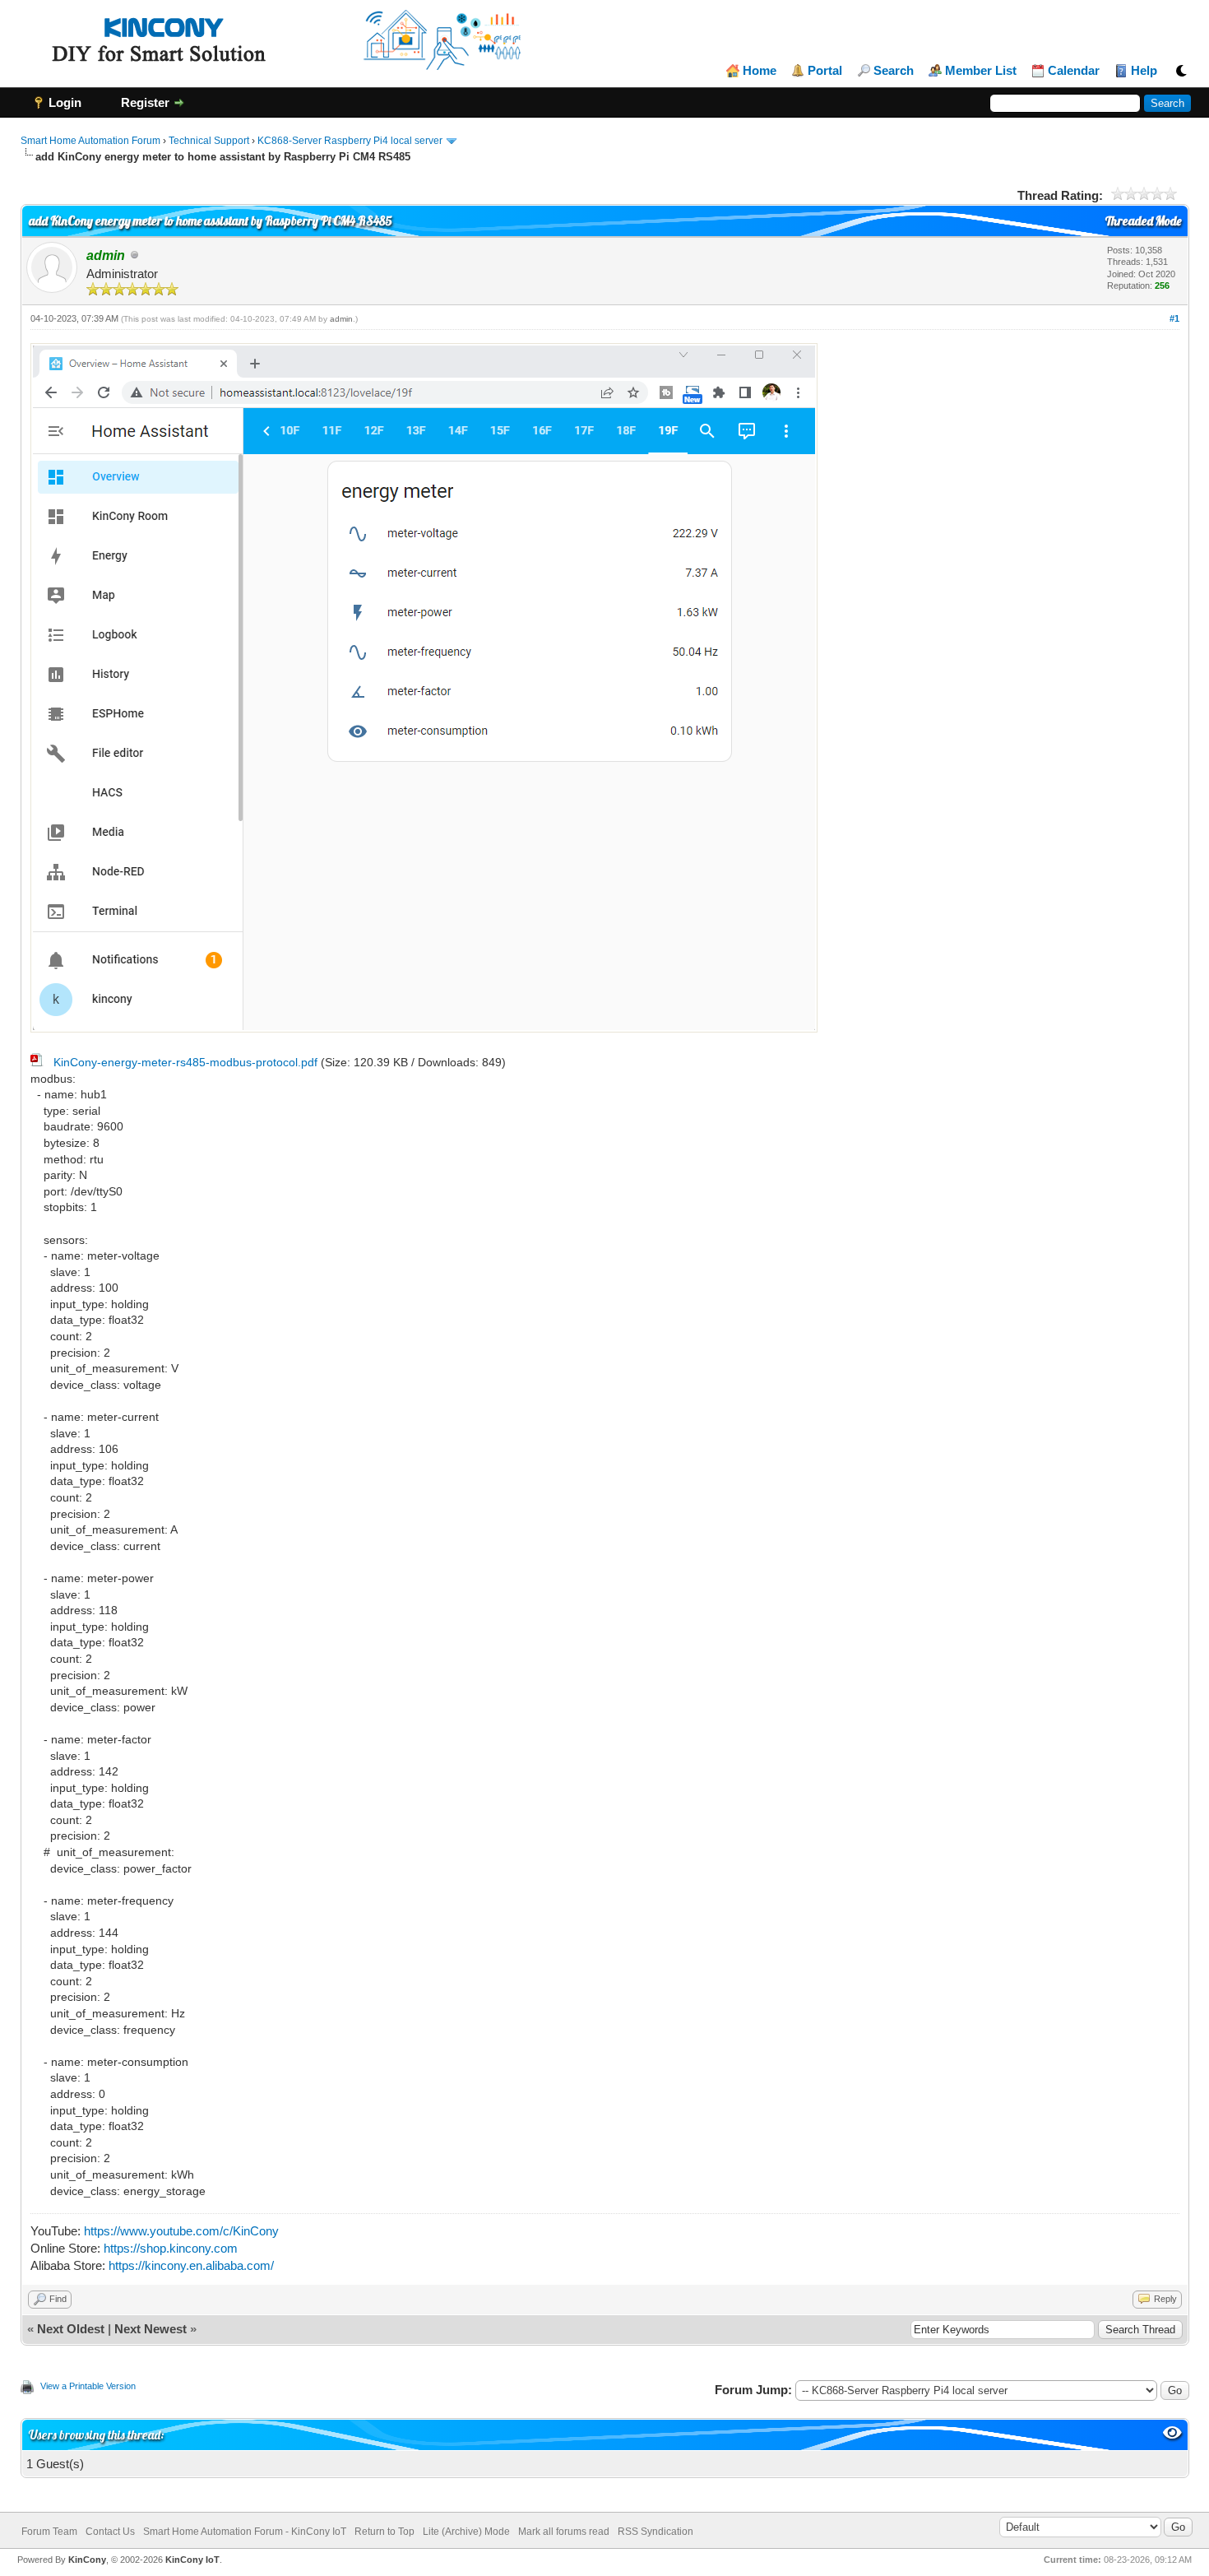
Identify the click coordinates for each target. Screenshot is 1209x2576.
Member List (981, 71)
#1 (1174, 318)
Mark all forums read (564, 2532)
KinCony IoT (192, 2560)
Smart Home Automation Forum (90, 141)
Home (760, 71)
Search (894, 71)
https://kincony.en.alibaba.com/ (191, 2265)
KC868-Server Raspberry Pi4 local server (350, 141)
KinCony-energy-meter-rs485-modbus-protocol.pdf (185, 1062)
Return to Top (384, 2532)
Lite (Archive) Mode (466, 2532)
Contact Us (110, 2532)
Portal (825, 71)
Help (1144, 71)
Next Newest (151, 2329)
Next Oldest (71, 2329)
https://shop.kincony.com (171, 2248)
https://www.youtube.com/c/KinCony (181, 2231)
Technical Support (209, 141)
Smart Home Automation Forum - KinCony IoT (245, 2532)
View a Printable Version (88, 2386)
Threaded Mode (1143, 221)
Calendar (1074, 71)
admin (341, 319)
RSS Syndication (655, 2532)
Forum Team (49, 2532)
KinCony (87, 2560)
